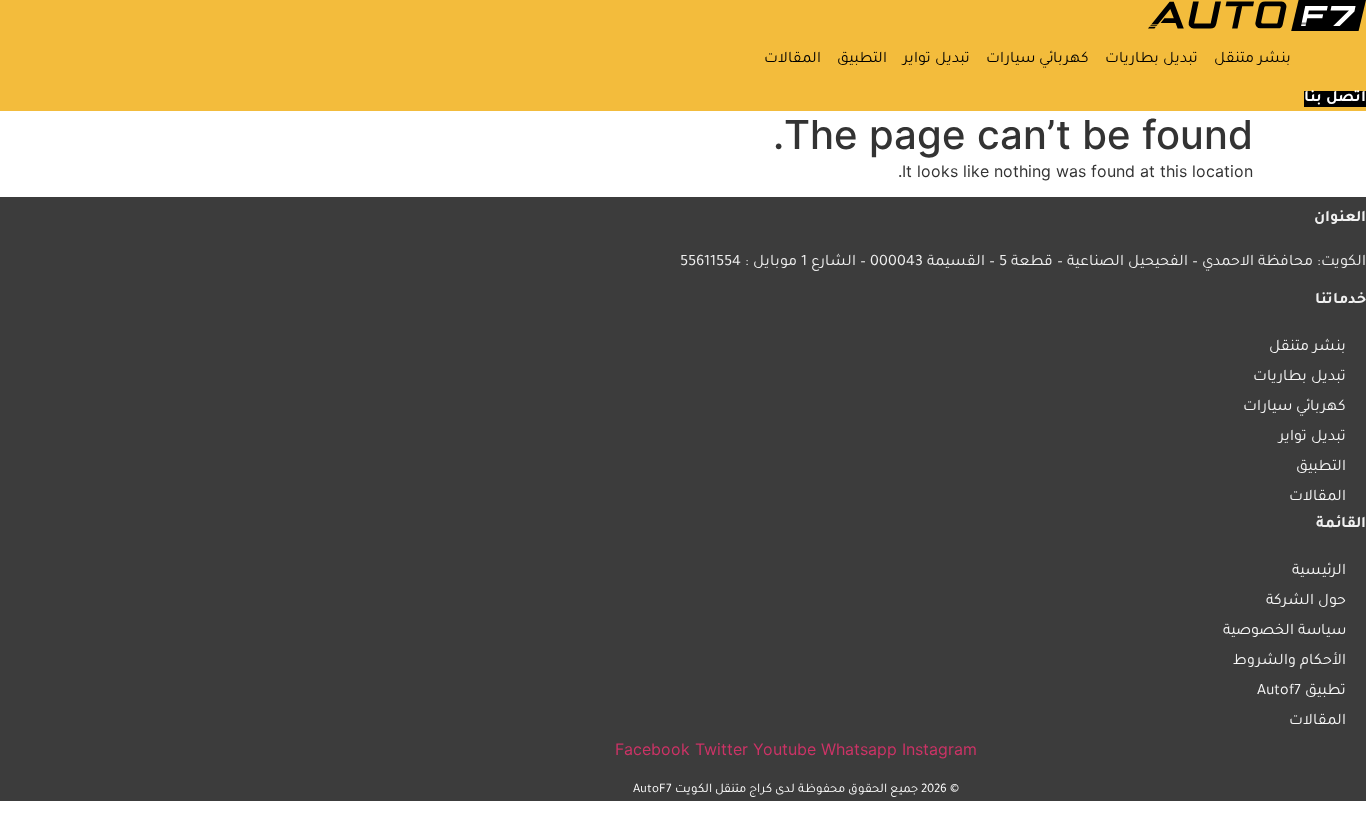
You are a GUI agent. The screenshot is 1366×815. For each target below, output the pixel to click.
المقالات (792, 60)
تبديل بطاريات (1151, 60)
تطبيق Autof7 (1301, 692)
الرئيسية (1319, 572)
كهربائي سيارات (1037, 60)
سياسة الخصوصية (1284, 632)
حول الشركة (1306, 602)
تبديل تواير (936, 60)
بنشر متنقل (1252, 60)
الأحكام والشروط (1289, 662)
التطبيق (862, 60)
